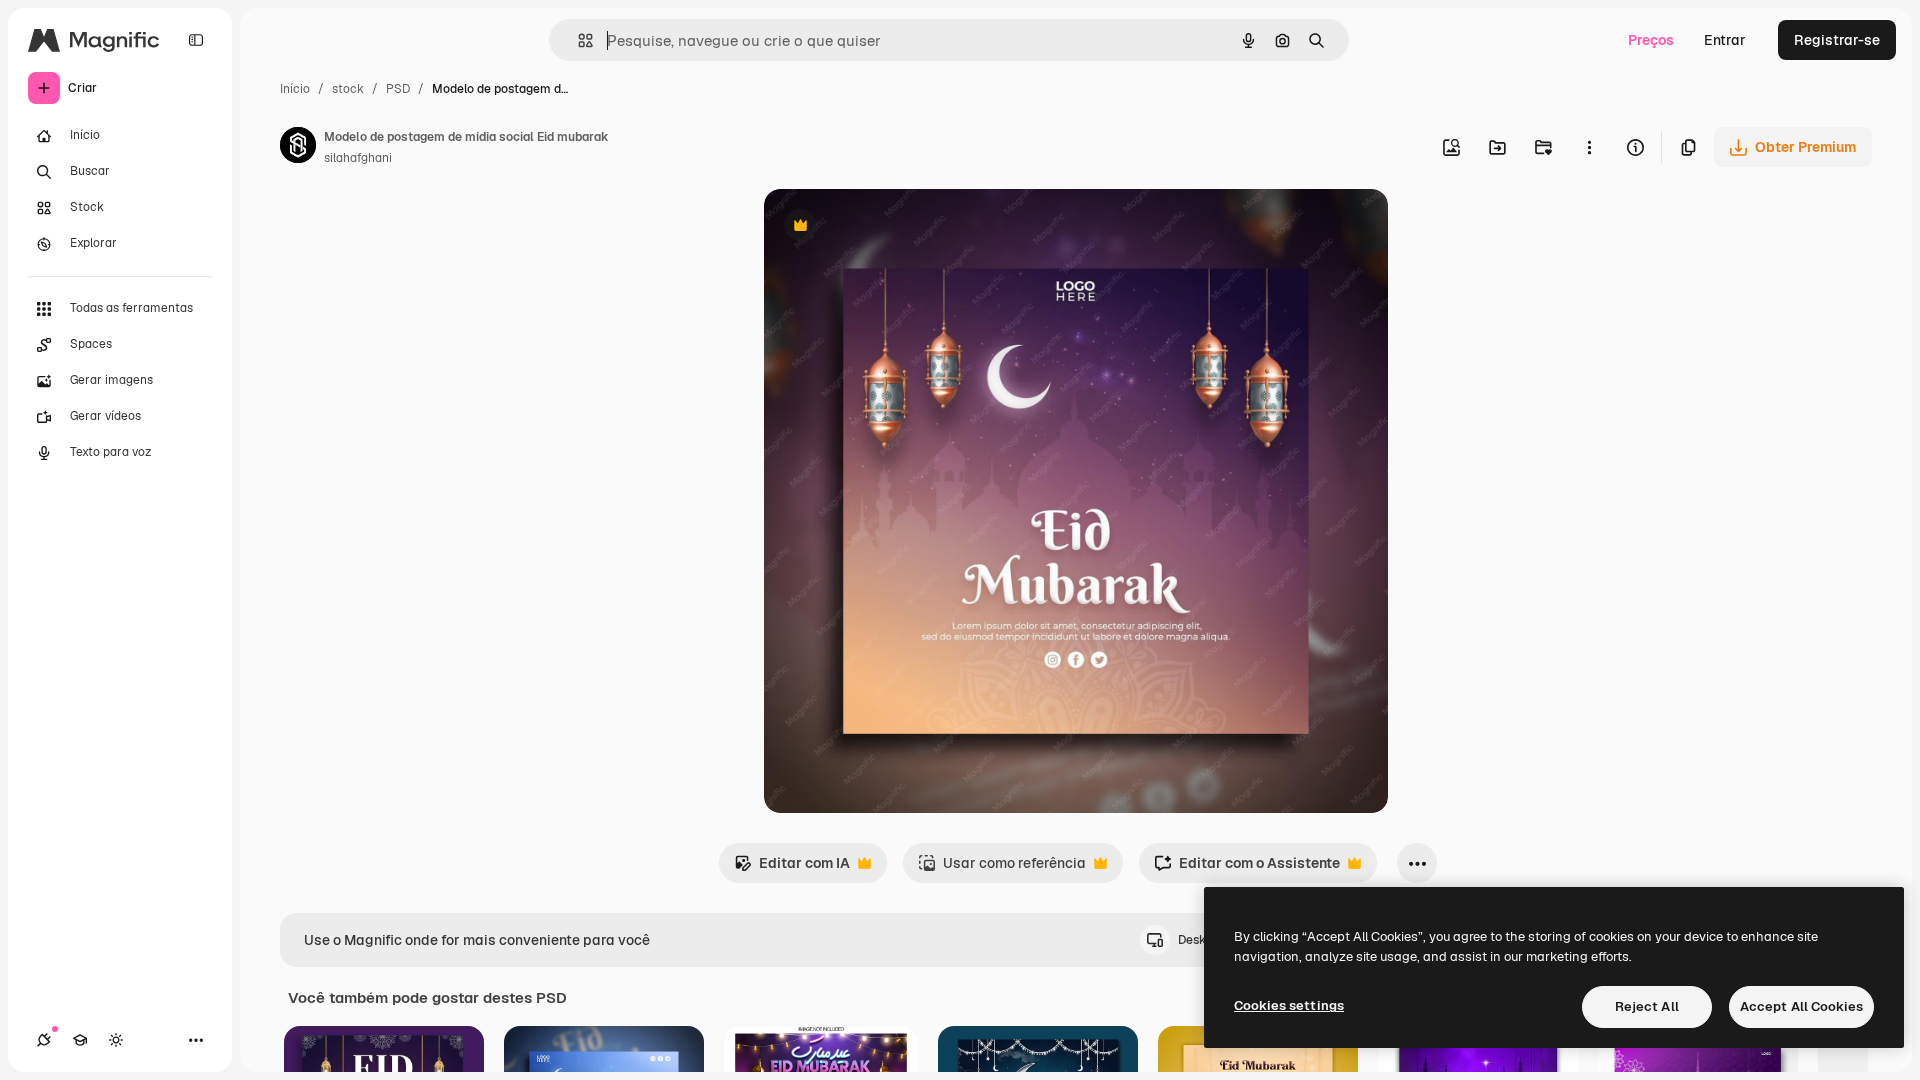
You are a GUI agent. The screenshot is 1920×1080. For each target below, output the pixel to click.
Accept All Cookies (1801, 1006)
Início (295, 89)
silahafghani (358, 158)
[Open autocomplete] (577, 40)
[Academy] (80, 1040)
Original (892, 227)
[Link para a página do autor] (298, 148)
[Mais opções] (1589, 147)
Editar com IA (792, 868)
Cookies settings (1289, 1005)
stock (348, 89)
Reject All (1647, 1006)
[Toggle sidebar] (196, 40)
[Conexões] (44, 1040)
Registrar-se (1837, 40)
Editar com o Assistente (1247, 868)
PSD (398, 89)
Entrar (1725, 40)
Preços (1651, 40)
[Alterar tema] (116, 1040)
